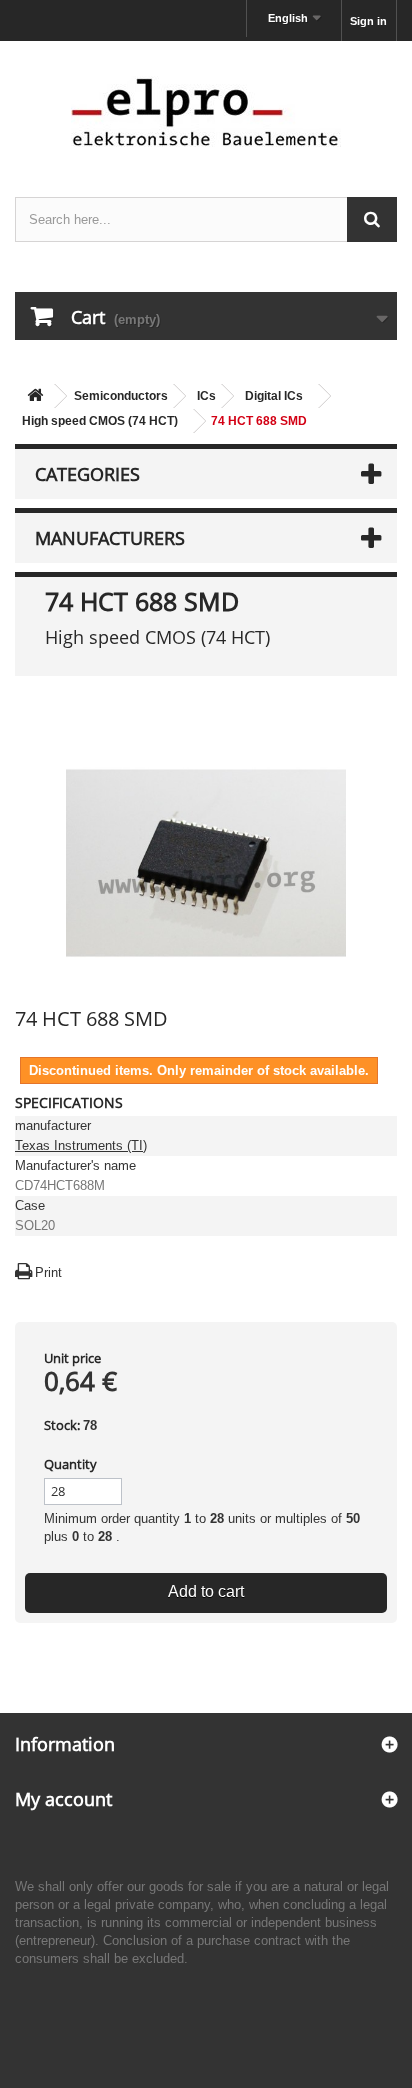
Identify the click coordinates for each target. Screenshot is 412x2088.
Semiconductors (121, 396)
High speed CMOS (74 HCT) (100, 421)
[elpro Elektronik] (206, 111)
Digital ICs (274, 396)
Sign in (368, 21)
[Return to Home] (35, 396)
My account (63, 1799)
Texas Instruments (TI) (81, 1145)
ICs (206, 396)
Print (48, 1272)
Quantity (70, 1464)
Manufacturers (110, 538)
